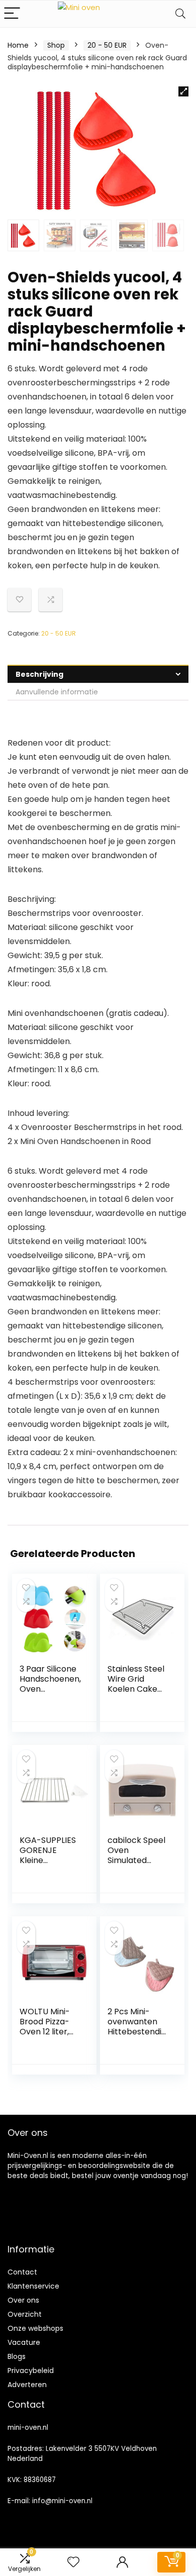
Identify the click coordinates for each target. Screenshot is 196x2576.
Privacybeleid (31, 2371)
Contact (22, 2272)
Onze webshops (35, 2328)
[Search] (180, 14)
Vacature (24, 2342)
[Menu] (12, 14)
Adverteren (27, 2385)
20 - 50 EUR (107, 45)
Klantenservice (33, 2286)
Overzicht (25, 2314)
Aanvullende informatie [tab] (57, 692)
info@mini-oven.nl (62, 2501)
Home (18, 45)
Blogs (17, 2356)
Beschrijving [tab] (39, 674)
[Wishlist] (73, 2562)
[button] (183, 91)
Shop (56, 45)
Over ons (23, 2300)
